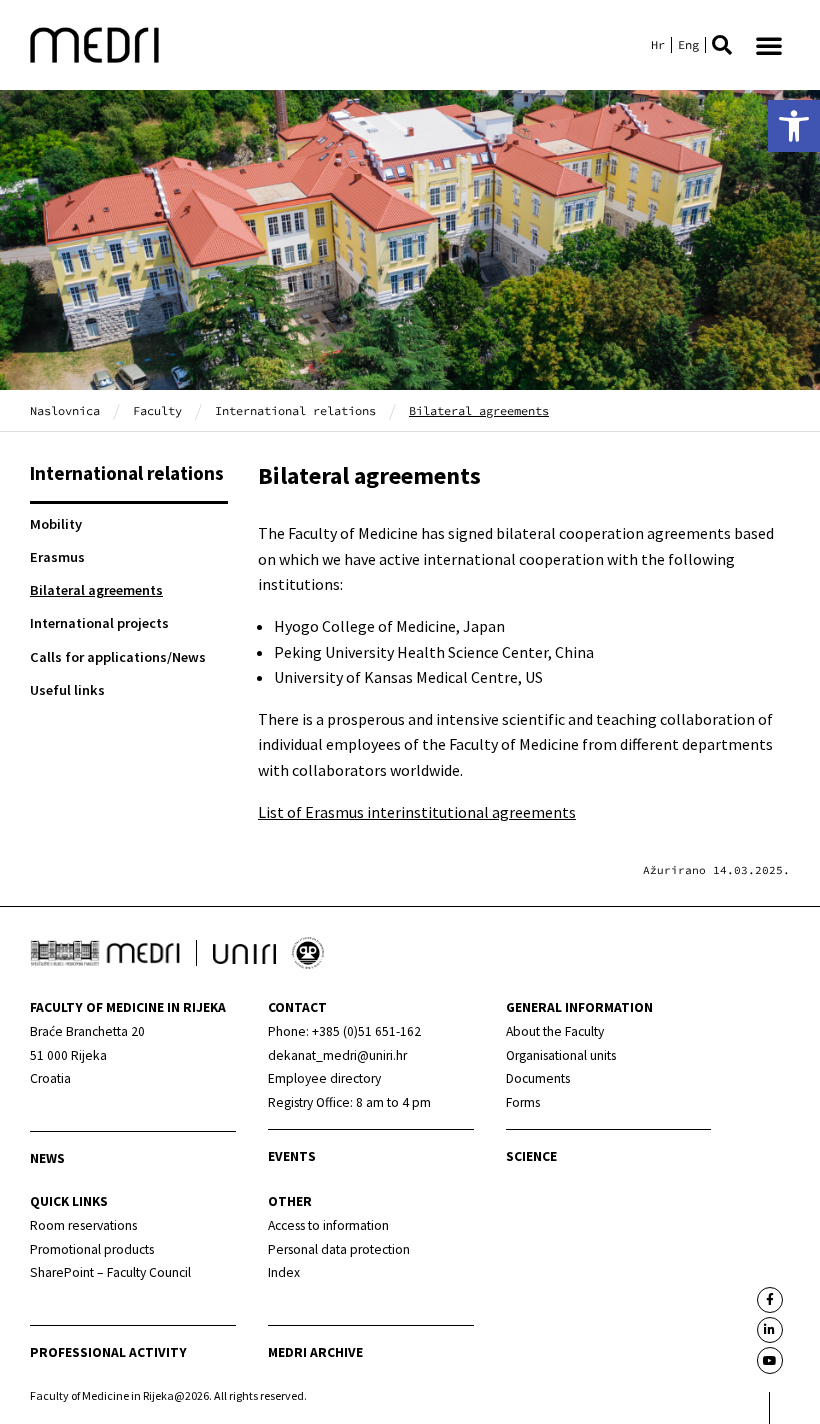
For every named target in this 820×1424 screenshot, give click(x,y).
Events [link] (292, 1156)
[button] (722, 45)
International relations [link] (295, 410)
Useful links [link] (67, 690)
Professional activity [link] (108, 1352)
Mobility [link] (56, 524)
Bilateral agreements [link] (96, 590)
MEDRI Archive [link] (315, 1352)
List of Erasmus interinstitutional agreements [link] (417, 812)
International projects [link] (99, 623)
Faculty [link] (157, 410)
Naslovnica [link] (65, 410)
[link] (794, 126)
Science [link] (531, 1156)
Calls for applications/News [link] (118, 657)
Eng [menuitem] (688, 45)
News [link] (47, 1158)
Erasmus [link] (57, 557)
